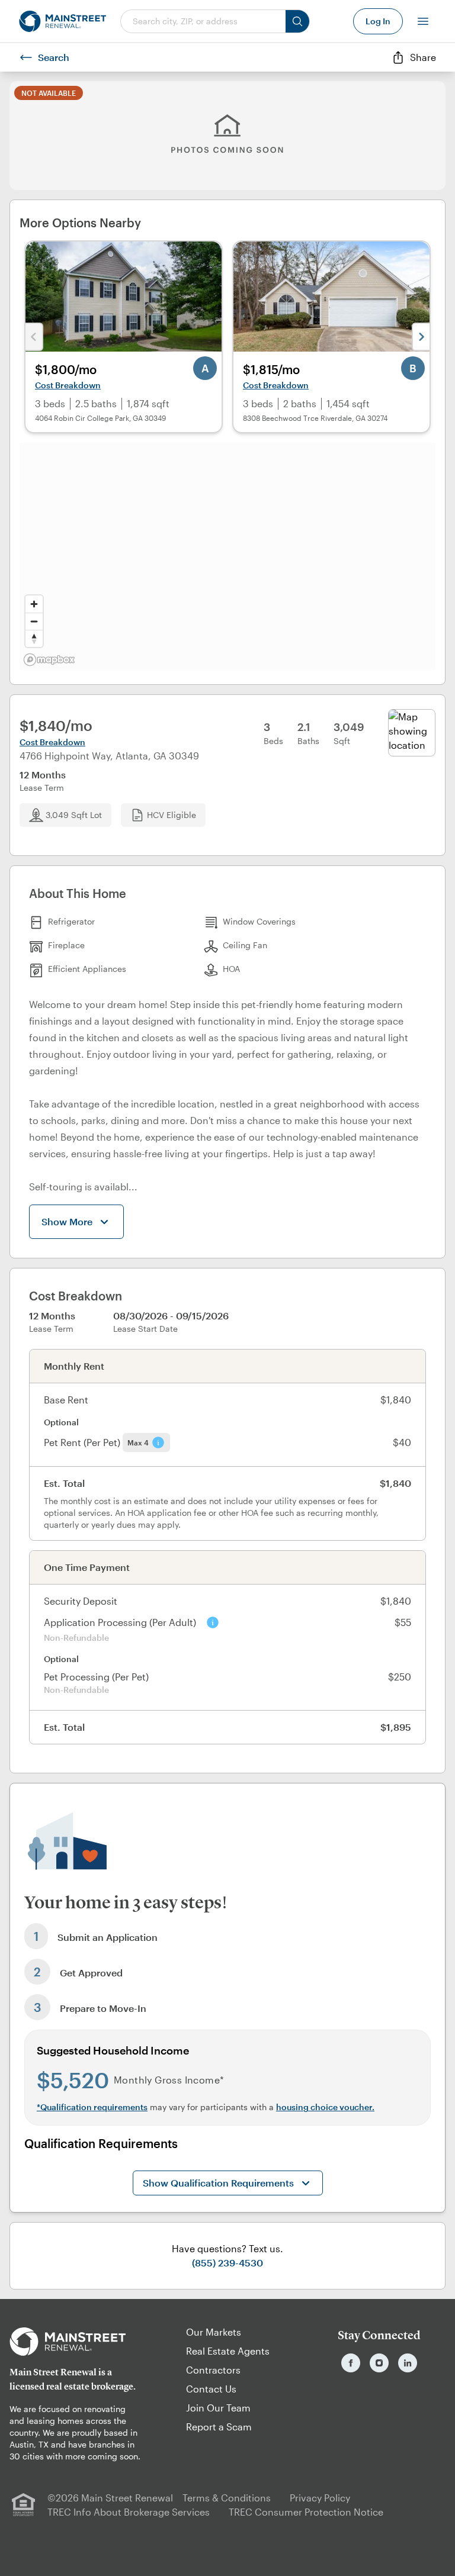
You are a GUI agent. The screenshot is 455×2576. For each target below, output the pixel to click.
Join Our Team (218, 2408)
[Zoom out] (34, 621)
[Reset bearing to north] (34, 638)
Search (54, 57)
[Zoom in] (34, 604)
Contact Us (211, 2389)
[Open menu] (423, 21)
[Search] (297, 21)
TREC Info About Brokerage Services (129, 2512)
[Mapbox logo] (49, 660)
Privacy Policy (320, 2498)
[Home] (63, 21)
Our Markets (214, 2332)
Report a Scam (219, 2427)
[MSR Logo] (76, 2342)
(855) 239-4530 (227, 2263)
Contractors (213, 2370)
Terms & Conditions (227, 2498)
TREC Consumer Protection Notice (306, 2512)
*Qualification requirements (92, 2107)
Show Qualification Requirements (218, 2183)
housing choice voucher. (325, 2107)
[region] (227, 556)
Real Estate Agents (228, 2351)
